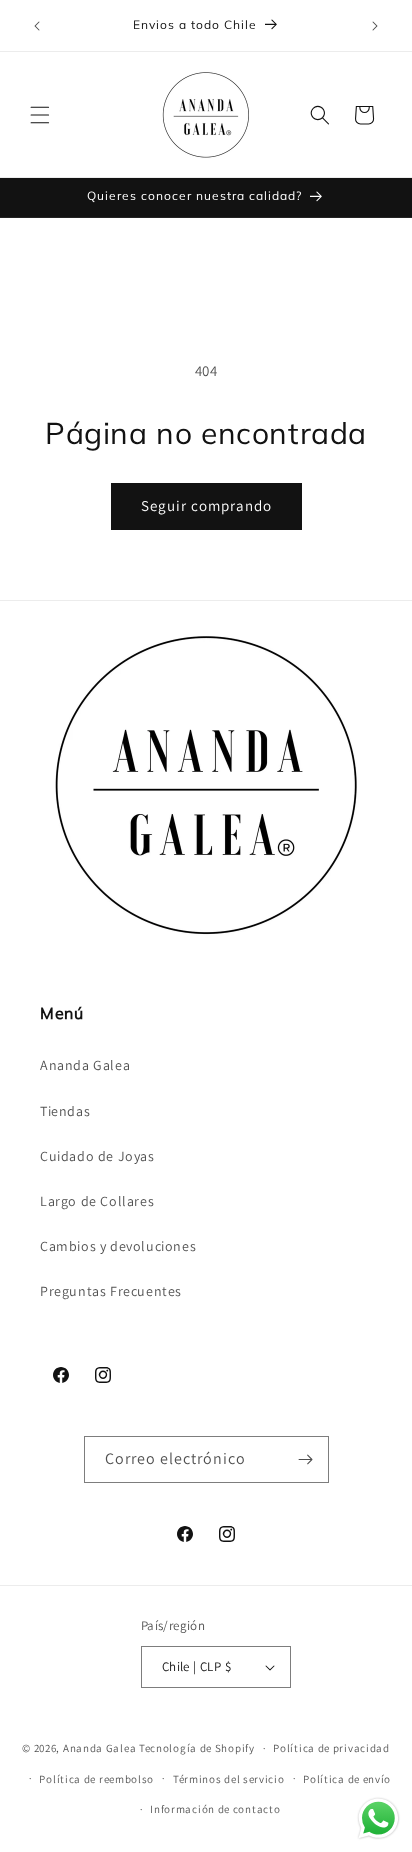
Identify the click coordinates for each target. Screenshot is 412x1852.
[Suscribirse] (306, 1459)
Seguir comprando (206, 505)
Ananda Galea (85, 1065)
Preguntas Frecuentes (111, 1291)
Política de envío (347, 1779)
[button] (40, 115)
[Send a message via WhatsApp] (378, 1818)
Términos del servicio (229, 1779)
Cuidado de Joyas (97, 1156)
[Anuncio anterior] (37, 26)
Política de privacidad (331, 1748)
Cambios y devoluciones (118, 1246)
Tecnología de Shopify (197, 1748)
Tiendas (65, 1111)
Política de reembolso (96, 1779)
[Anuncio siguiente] (375, 26)
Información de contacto (215, 1809)
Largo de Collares (97, 1201)
